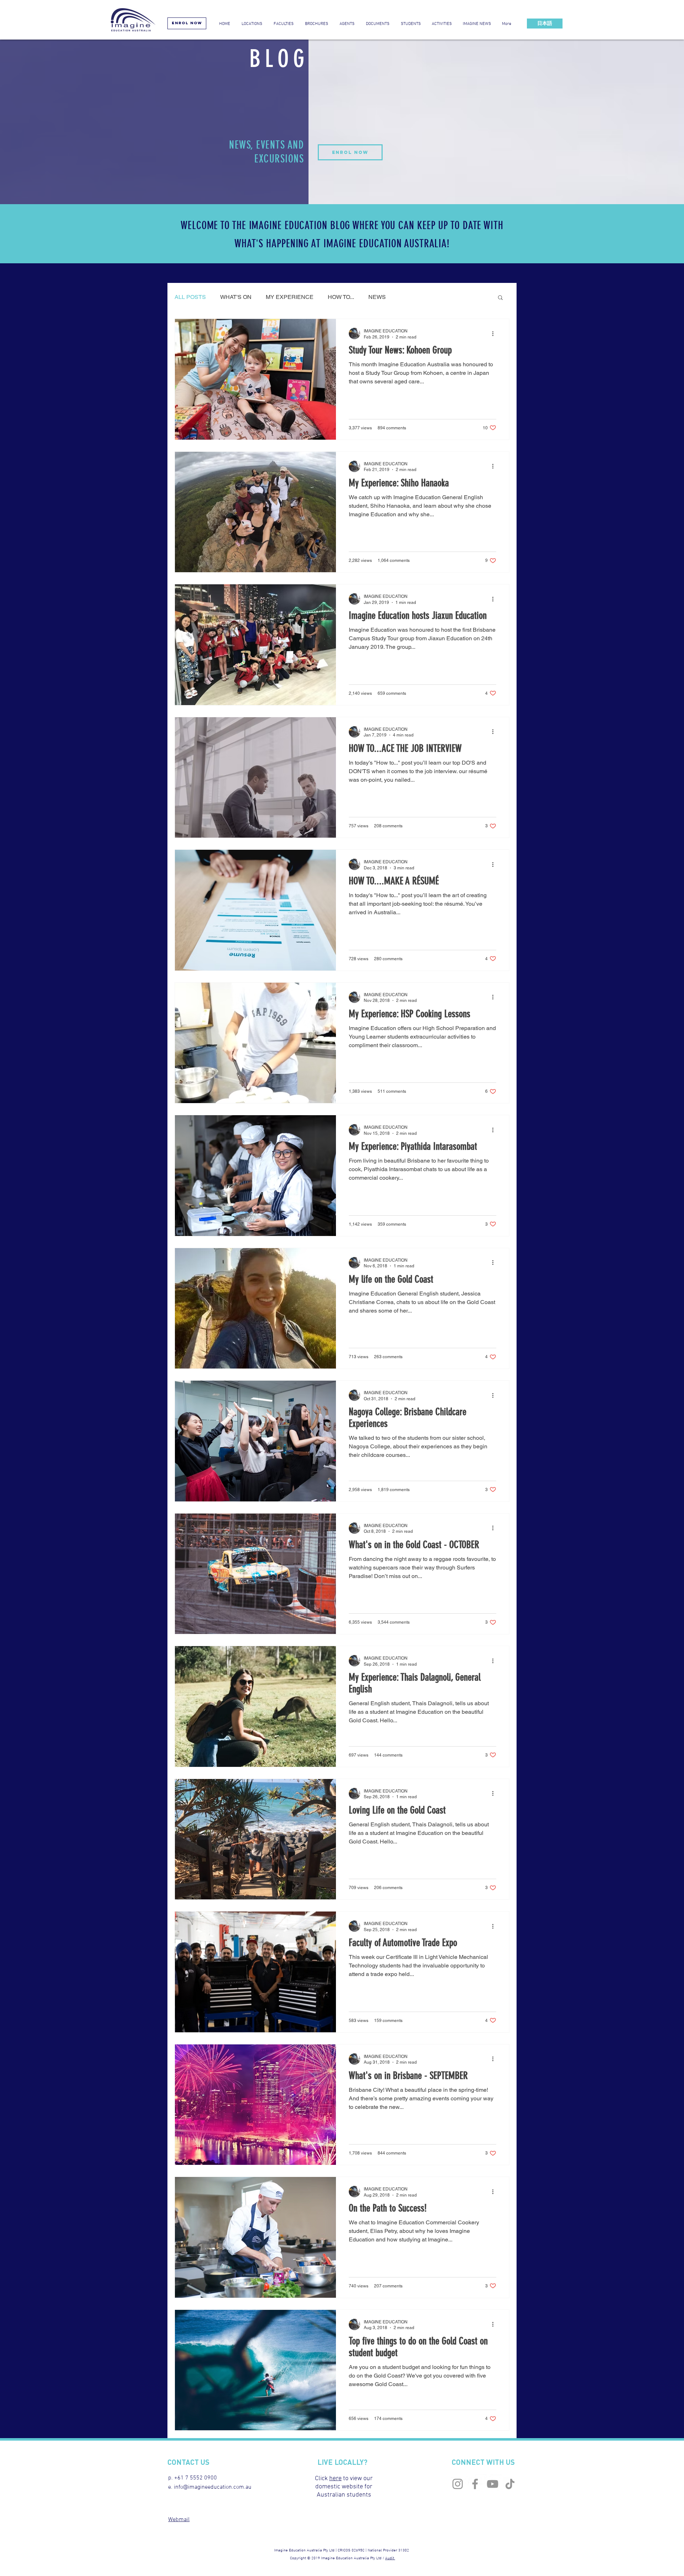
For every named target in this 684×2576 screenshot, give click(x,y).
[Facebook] (475, 2484)
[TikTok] (510, 2484)
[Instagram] (458, 2484)
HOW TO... (341, 297)
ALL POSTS (190, 297)
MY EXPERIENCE (290, 297)
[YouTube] (493, 2484)
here (335, 2479)
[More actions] (495, 333)
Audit (390, 2558)
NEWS (377, 297)
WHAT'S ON (236, 297)
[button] (377, 24)
